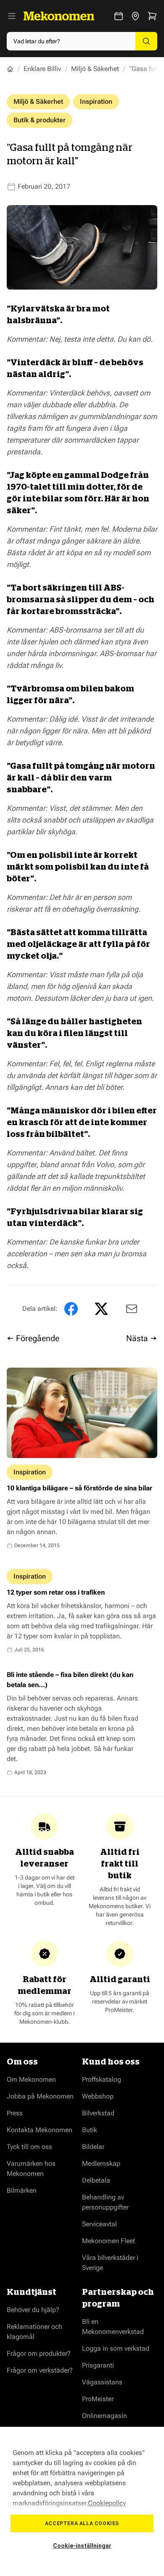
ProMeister (98, 2399)
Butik (90, 2130)
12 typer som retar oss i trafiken (56, 1592)
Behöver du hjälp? (33, 2310)
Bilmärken (22, 2190)
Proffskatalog (102, 2079)
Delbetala (96, 2180)
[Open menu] (12, 16)
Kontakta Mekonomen (40, 2130)
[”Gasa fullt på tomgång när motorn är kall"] (130, 1309)
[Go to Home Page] (10, 69)
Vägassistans (102, 2382)
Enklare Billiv (42, 69)
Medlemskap (101, 2163)
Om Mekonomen (31, 2079)
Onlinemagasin (104, 2416)
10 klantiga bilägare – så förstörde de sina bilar (79, 1488)
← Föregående (33, 1338)
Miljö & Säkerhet (95, 69)
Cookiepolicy (107, 2503)
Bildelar (93, 2147)
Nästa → (142, 1338)
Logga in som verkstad (116, 2348)
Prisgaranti (98, 2365)
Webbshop (98, 2096)
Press (15, 2113)
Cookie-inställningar (82, 2546)
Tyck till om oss (29, 2147)
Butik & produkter (40, 120)
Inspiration (96, 102)
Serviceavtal (99, 2224)
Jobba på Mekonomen (40, 2096)
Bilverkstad (98, 2113)
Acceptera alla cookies (82, 2523)
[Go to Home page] (59, 16)
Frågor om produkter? (39, 2353)
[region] (82, 2501)
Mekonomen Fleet (108, 2241)
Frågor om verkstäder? (40, 2370)
